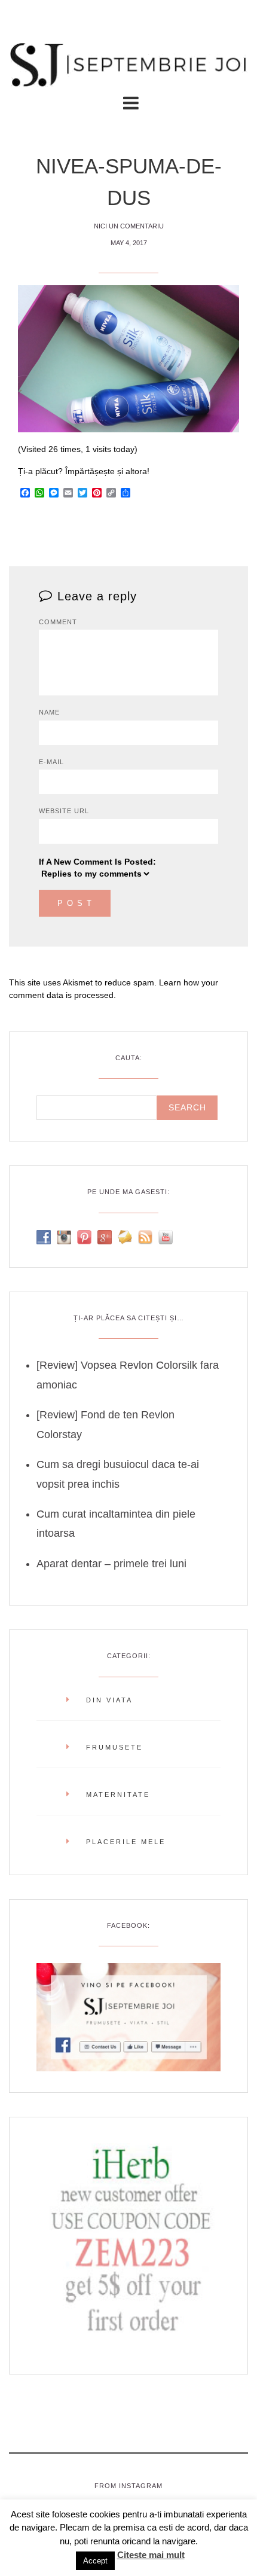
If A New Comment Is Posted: (97, 862)
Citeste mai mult (151, 2555)
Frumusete (114, 1747)
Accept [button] (95, 2561)
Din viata (109, 1700)
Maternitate (118, 1794)
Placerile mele (126, 1842)
